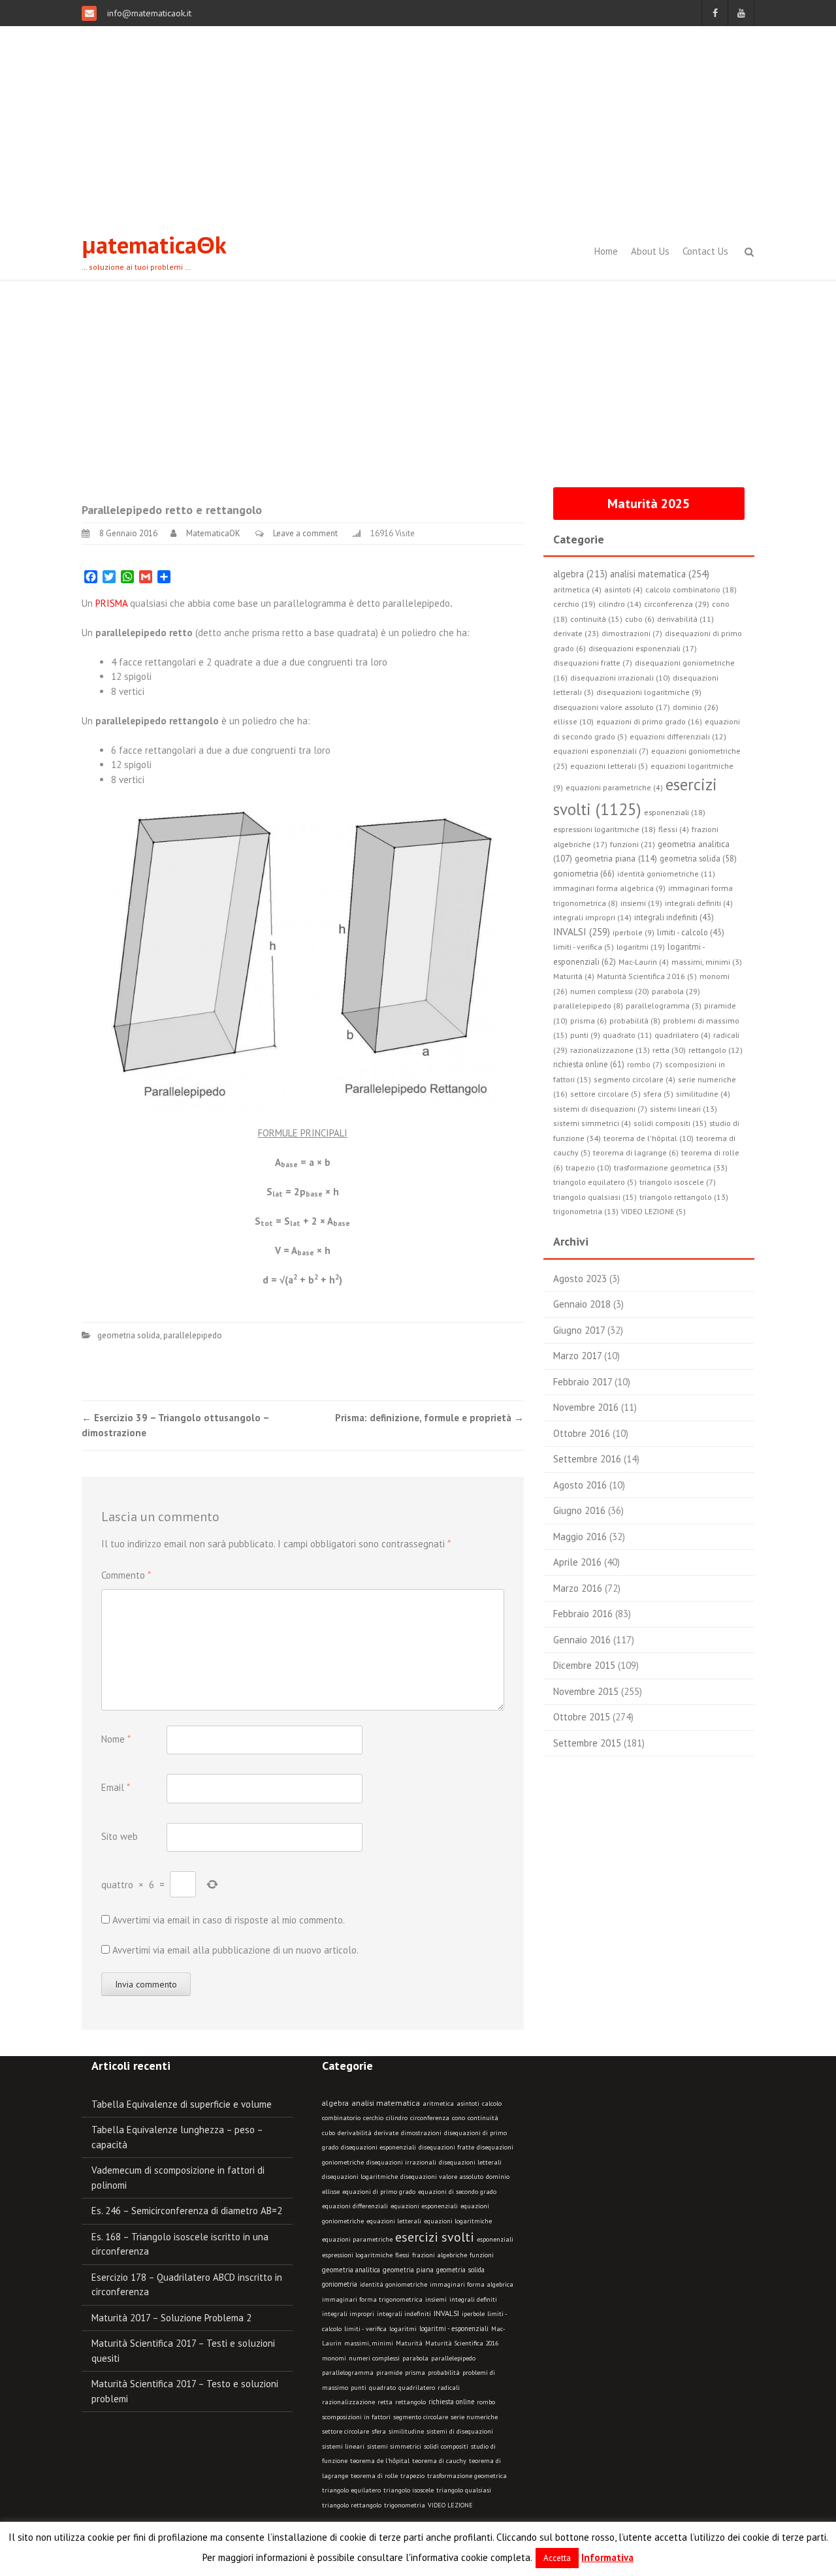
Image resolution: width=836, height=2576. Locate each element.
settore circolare (346, 2431)
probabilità (444, 2373)
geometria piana (408, 2270)
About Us (650, 251)
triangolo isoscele (409, 2490)
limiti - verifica (365, 2329)
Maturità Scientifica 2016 (462, 2343)
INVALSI (446, 2313)
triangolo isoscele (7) (678, 1182)
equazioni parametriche (357, 2239)
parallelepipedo (193, 1335)
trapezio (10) (588, 1167)
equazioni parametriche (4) (614, 787)
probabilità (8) (635, 1021)
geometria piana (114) (616, 858)
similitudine (406, 2431)
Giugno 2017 (579, 1330)
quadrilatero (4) (683, 1035)
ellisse (331, 2192)
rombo (486, 2402)
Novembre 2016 (586, 1407)
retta (385, 2402)
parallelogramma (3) (664, 1006)
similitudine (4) (703, 1094)
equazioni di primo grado (379, 2192)
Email (116, 1787)
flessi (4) (674, 829)
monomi (334, 2358)
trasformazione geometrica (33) (671, 1167)
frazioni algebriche (440, 2255)
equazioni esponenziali (424, 2206)
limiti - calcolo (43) (691, 932)
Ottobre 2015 (582, 1717)
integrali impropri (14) (592, 917)
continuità (483, 2118)
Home (606, 251)
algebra (335, 2103)
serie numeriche (474, 2417)
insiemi (436, 2299)
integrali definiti (473, 2299)
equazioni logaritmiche (458, 2221)
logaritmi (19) (641, 947)
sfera (379, 2431)
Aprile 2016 (577, 1562)
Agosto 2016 (580, 1485)
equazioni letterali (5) (609, 766)
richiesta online (451, 2402)
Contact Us (705, 251)
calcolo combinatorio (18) (691, 589)
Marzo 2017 (577, 1356)
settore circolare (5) (605, 1094)
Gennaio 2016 (582, 1640)
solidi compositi (446, 2446)
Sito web (120, 1836)
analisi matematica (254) (660, 574)
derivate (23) (576, 633)
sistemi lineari (343, 2446)
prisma (415, 2373)
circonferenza (430, 2118)
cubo (329, 2133)
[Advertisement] (418, 124)
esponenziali (495, 2239)
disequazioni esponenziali (378, 2147)
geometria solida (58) (698, 858)
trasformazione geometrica (467, 2476)
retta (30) (669, 1050)
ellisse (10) (573, 721)
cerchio (373, 2118)
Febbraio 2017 (583, 1382)
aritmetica (438, 2103)
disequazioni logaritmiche (360, 2177)
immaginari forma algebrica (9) (609, 888)
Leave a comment (305, 533)
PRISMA (111, 603)
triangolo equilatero (351, 2490)
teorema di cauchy (439, 2461)
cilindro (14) (620, 604)
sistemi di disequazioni (460, 2431)
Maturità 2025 (649, 504)
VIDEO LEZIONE (450, 2505)
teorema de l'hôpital (380, 2461)
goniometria (340, 2284)
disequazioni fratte (446, 2147)
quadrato (382, 2388)
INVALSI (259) (582, 932)
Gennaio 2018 (582, 1304)
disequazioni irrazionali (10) (620, 678)
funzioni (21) (633, 844)
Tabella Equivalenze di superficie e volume (182, 2104)
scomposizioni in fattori (356, 2417)
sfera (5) (658, 1094)
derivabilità (355, 2133)
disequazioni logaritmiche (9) (649, 692)
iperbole (473, 2314)
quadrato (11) (627, 1035)
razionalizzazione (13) (610, 1050)
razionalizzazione (348, 2402)
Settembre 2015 (587, 1743)
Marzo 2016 (578, 1588)
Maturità (409, 2343)
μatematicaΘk (154, 245)
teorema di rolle (374, 2476)
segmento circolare (421, 2417)
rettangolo (410, 2402)
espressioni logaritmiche (357, 2255)
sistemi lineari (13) (683, 1109)
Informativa (607, 2557)
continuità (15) (596, 619)
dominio (498, 2177)
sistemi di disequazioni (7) (600, 1109)
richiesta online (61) (589, 1064)
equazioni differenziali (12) (678, 736)
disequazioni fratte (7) (593, 663)
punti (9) (585, 1035)
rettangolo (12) (715, 1050)
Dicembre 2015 (584, 1665)
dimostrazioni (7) (632, 633)
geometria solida (129, 1335)
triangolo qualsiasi (464, 2490)
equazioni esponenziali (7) (601, 751)
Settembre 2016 (587, 1459)
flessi (402, 2255)
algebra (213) (580, 574)
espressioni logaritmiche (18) (604, 829)
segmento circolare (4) (635, 1079)
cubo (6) (640, 619)
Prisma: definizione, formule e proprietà (429, 1418)
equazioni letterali (394, 2221)
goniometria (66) (584, 874)
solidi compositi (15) (670, 1123)
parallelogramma (348, 2373)
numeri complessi (374, 2358)
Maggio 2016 (580, 1537)
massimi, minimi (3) (707, 962)
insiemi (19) (641, 903)
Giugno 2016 (579, 1510)
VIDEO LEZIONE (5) (653, 1211)
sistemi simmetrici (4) (592, 1123)
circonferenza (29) (677, 604)
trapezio (412, 2476)
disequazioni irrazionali (401, 2162)
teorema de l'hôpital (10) (649, 1138)
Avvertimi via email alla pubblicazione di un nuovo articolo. (235, 1950)
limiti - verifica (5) (584, 947)
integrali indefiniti (404, 2313)
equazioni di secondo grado (457, 2192)
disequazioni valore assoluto (442, 2177)
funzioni (482, 2255)
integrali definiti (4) (699, 903)
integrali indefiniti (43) (674, 917)
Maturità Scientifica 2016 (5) (647, 976)
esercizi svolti (435, 2237)
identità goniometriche (394, 2284)
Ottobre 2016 (582, 1433)
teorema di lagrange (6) (636, 1152)
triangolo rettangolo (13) (684, 1197)
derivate (386, 2133)
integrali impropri (348, 2314)
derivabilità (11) (685, 619)
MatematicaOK (213, 533)
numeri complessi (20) (610, 991)
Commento (126, 1575)
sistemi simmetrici (394, 2446)
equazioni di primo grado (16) (649, 721)
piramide (389, 2373)
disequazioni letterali (470, 2162)
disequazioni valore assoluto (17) (612, 707)
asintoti (468, 2103)
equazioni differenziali (355, 2206)
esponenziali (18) (675, 812)
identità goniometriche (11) (666, 874)
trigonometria (405, 2505)
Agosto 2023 (580, 1279)
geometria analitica (351, 2270)
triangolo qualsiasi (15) (595, 1197)
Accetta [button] (557, 2558)
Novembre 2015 (586, 1691)
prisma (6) (588, 1021)
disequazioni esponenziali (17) (643, 648)
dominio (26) (696, 707)
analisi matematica (386, 2103)
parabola (415, 2358)
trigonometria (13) (586, 1211)
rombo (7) (645, 1064)
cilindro (397, 2118)
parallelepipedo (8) (588, 1006)
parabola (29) (676, 991)
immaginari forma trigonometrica (372, 2299)
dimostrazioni (421, 2133)
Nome (116, 1739)
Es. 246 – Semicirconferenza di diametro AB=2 (187, 2211)
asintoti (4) (623, 589)
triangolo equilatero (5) (595, 1182)
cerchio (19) (574, 604)
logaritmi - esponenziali (454, 2328)
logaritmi (403, 2329)
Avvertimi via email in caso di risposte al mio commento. (229, 1920)
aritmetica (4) (577, 589)
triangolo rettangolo (352, 2505)
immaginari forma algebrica (472, 2284)
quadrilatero (417, 2388)
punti (359, 2388)
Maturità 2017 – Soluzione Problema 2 (171, 2318)
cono (458, 2118)
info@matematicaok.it (148, 13)
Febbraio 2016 (583, 1614)
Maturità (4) (574, 976)
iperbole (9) (634, 932)
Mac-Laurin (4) (644, 962)
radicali (449, 2388)
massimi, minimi (369, 2343)
